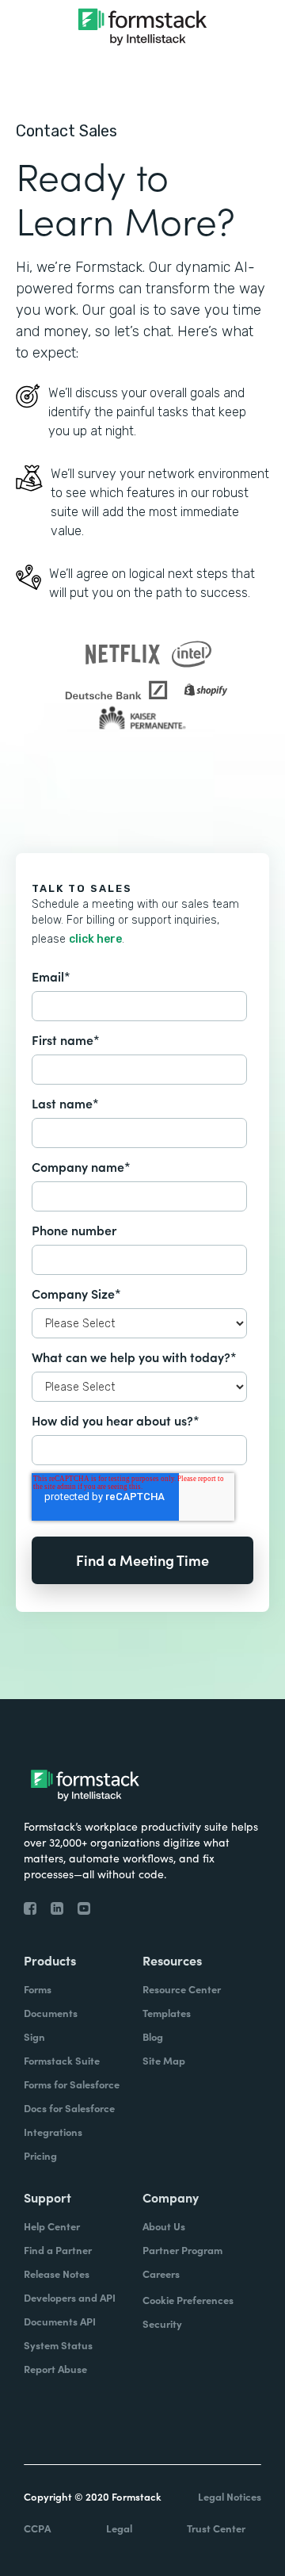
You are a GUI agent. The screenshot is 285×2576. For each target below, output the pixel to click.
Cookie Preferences (188, 2300)
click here (95, 939)
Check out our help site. (142, 794)
